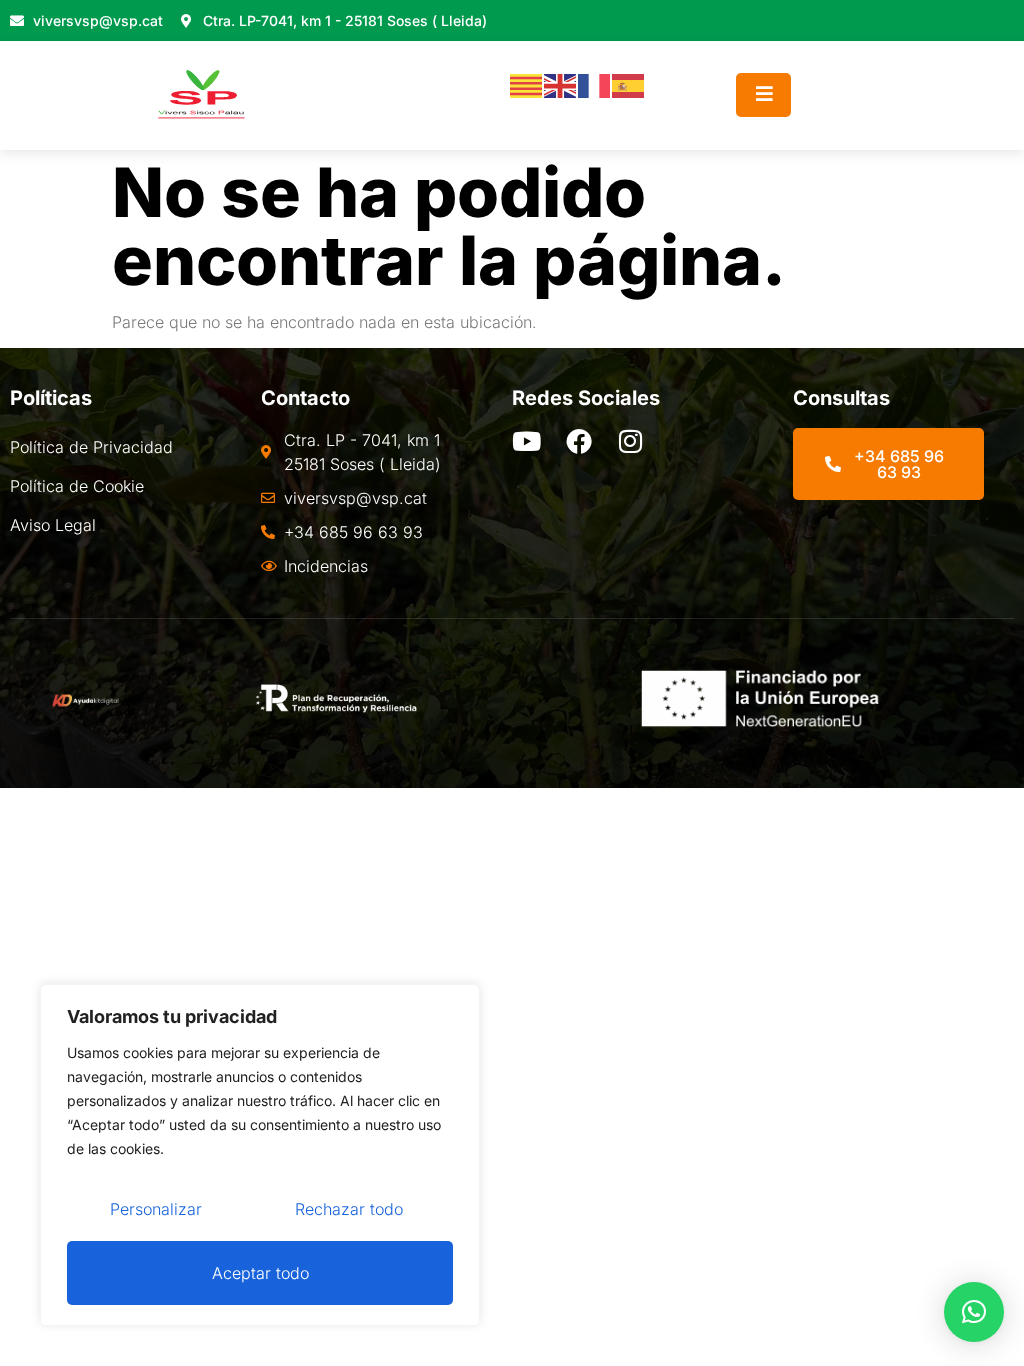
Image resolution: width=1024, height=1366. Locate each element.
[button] (974, 1312)
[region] (260, 1155)
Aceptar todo (260, 1273)
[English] (561, 85)
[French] (595, 85)
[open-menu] (763, 95)
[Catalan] (527, 85)
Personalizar (156, 1209)
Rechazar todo (349, 1209)
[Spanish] (629, 85)
